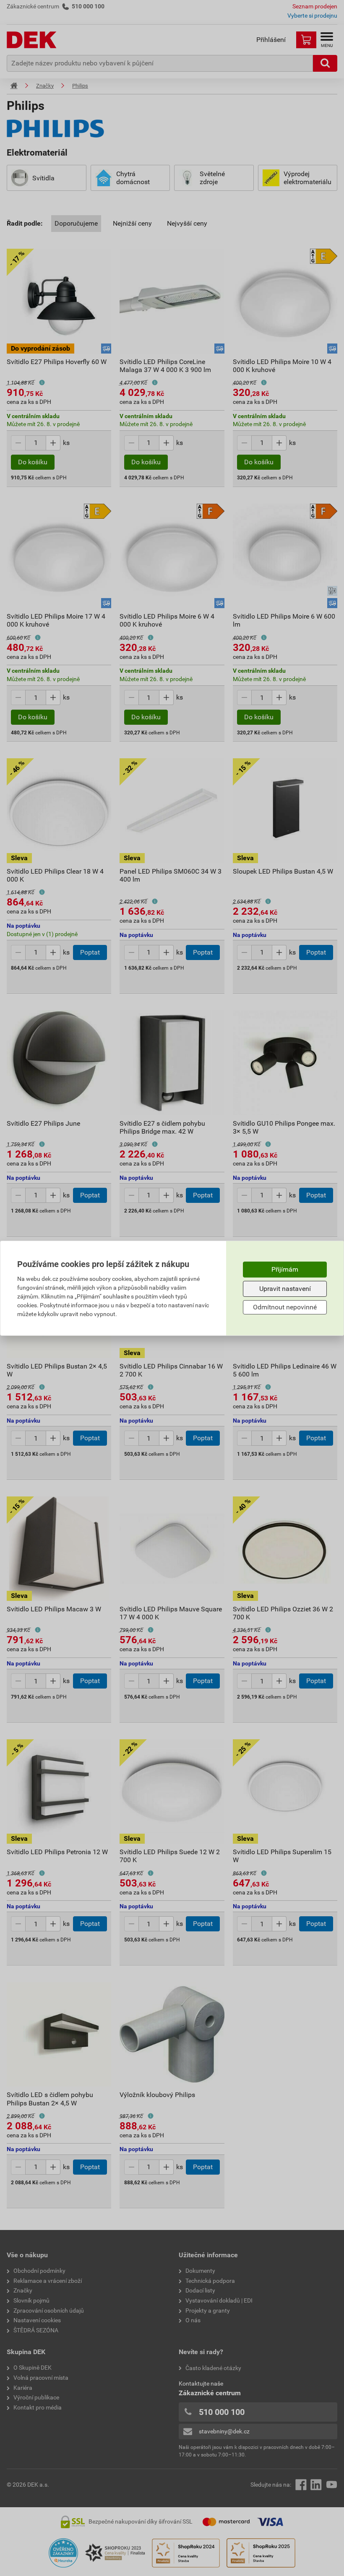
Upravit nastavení (285, 1289)
